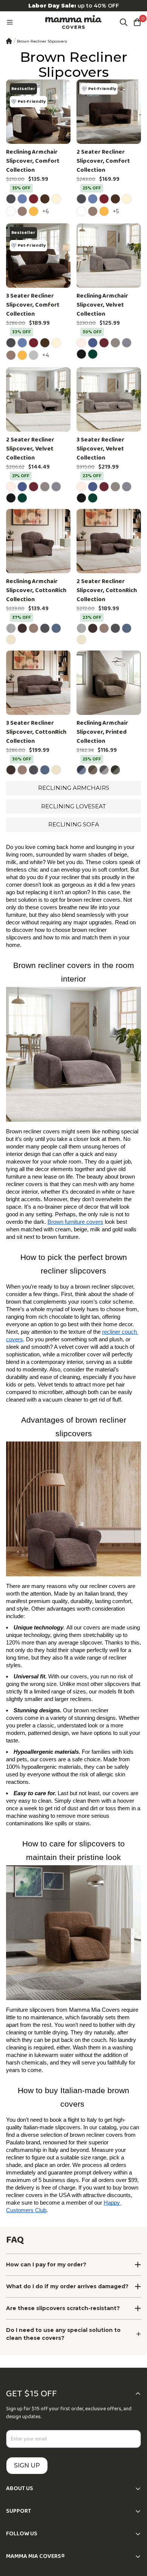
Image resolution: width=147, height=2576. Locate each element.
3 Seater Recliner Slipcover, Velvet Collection (100, 449)
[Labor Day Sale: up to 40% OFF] (73, 6)
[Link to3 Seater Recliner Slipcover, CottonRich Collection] (38, 683)
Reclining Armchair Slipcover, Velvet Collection (102, 305)
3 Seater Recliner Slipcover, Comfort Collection (33, 305)
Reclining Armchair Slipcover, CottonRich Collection (36, 591)
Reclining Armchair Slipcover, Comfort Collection (33, 161)
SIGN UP (27, 2465)
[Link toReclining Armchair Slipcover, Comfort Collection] (38, 112)
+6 (47, 211)
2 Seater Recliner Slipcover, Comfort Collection (103, 161)
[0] (137, 22)
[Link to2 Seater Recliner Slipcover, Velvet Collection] (38, 399)
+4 (47, 355)
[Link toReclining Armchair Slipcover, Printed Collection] (109, 683)
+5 (117, 211)
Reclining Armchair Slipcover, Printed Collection (102, 732)
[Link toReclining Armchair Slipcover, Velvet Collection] (109, 256)
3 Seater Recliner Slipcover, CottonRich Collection (36, 732)
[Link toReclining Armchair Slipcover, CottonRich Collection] (38, 541)
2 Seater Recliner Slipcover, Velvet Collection (30, 449)
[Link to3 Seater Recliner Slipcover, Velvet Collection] (109, 399)
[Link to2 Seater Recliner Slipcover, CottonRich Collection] (109, 541)
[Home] (9, 41)
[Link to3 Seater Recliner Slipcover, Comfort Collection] (38, 256)
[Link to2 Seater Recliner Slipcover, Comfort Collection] (109, 112)
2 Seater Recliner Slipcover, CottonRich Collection (107, 591)
